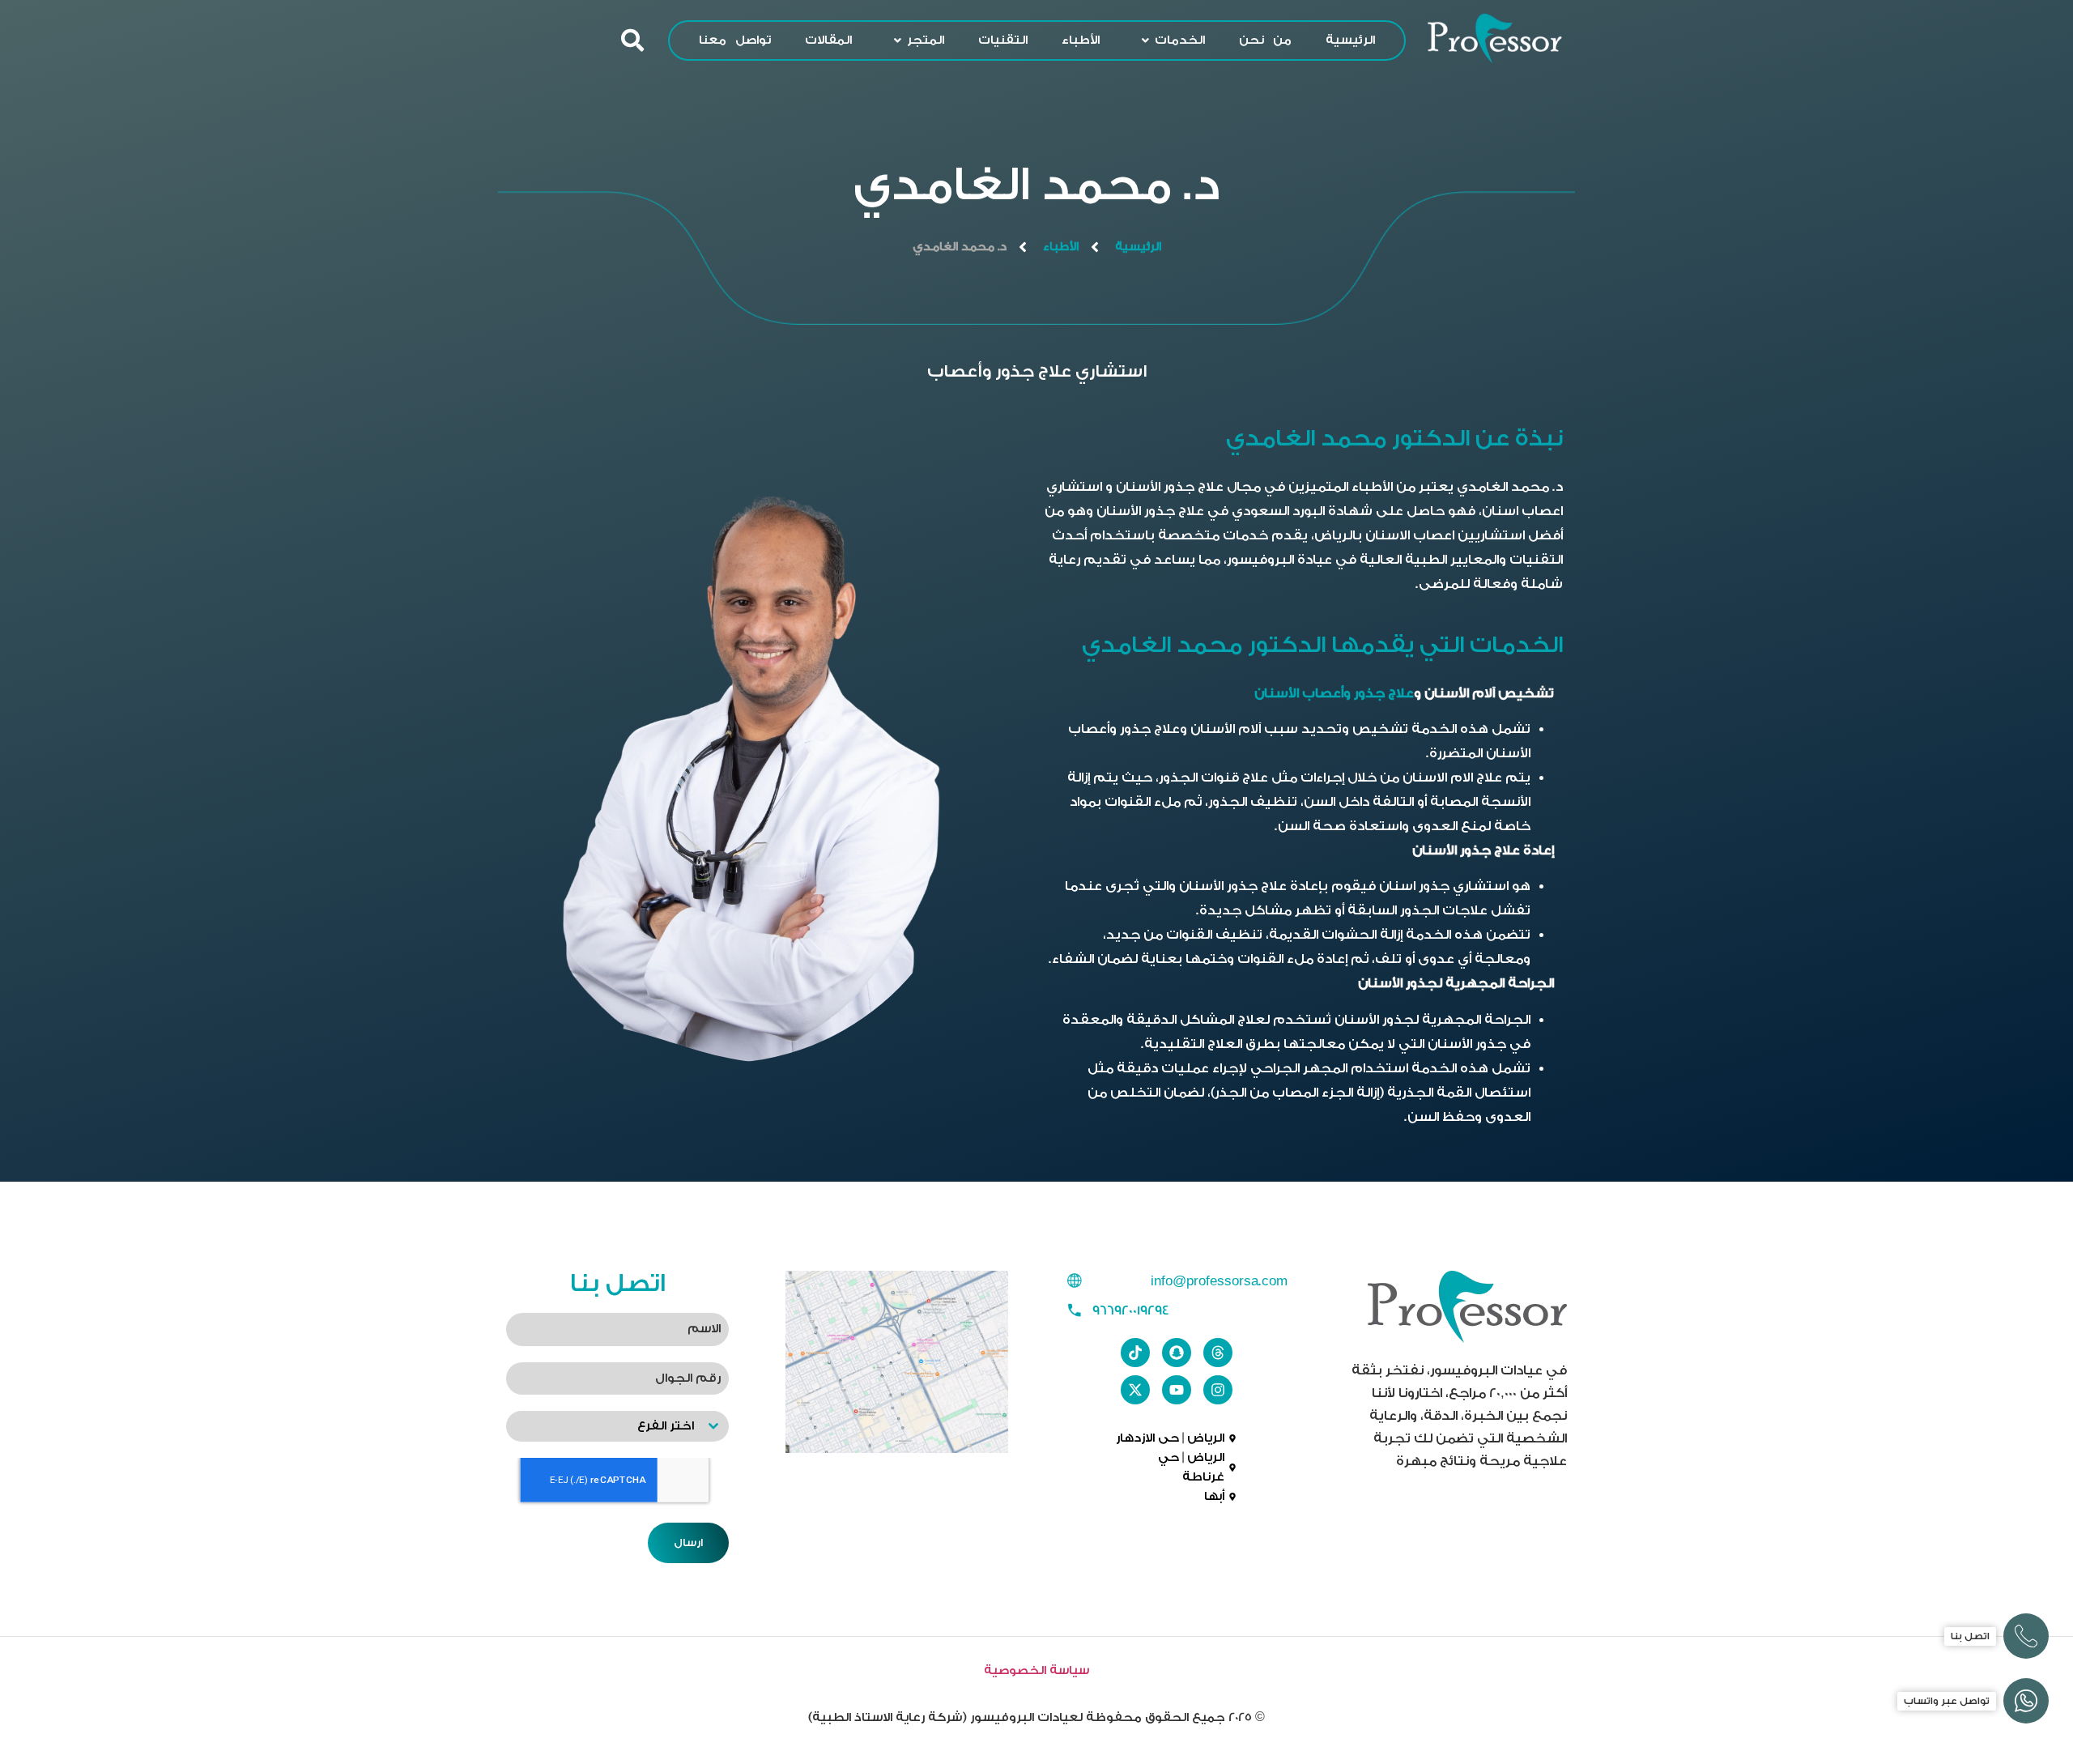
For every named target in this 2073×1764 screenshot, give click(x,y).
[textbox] (602, 1426)
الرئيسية (1350, 40)
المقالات (828, 40)
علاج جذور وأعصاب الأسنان (1334, 693)
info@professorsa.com (1219, 1281)
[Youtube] (1177, 1390)
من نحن (1265, 40)
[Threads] (1218, 1353)
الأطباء (1081, 40)
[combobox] (617, 1426)
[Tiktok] (1135, 1353)
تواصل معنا (735, 40)
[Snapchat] (1177, 1353)
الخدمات (1180, 40)
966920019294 (1130, 1310)
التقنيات (1003, 40)
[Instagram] (1218, 1390)
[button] (1169, 40)
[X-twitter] (1135, 1390)
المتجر (926, 40)
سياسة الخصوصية (1036, 1670)
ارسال (688, 1542)
